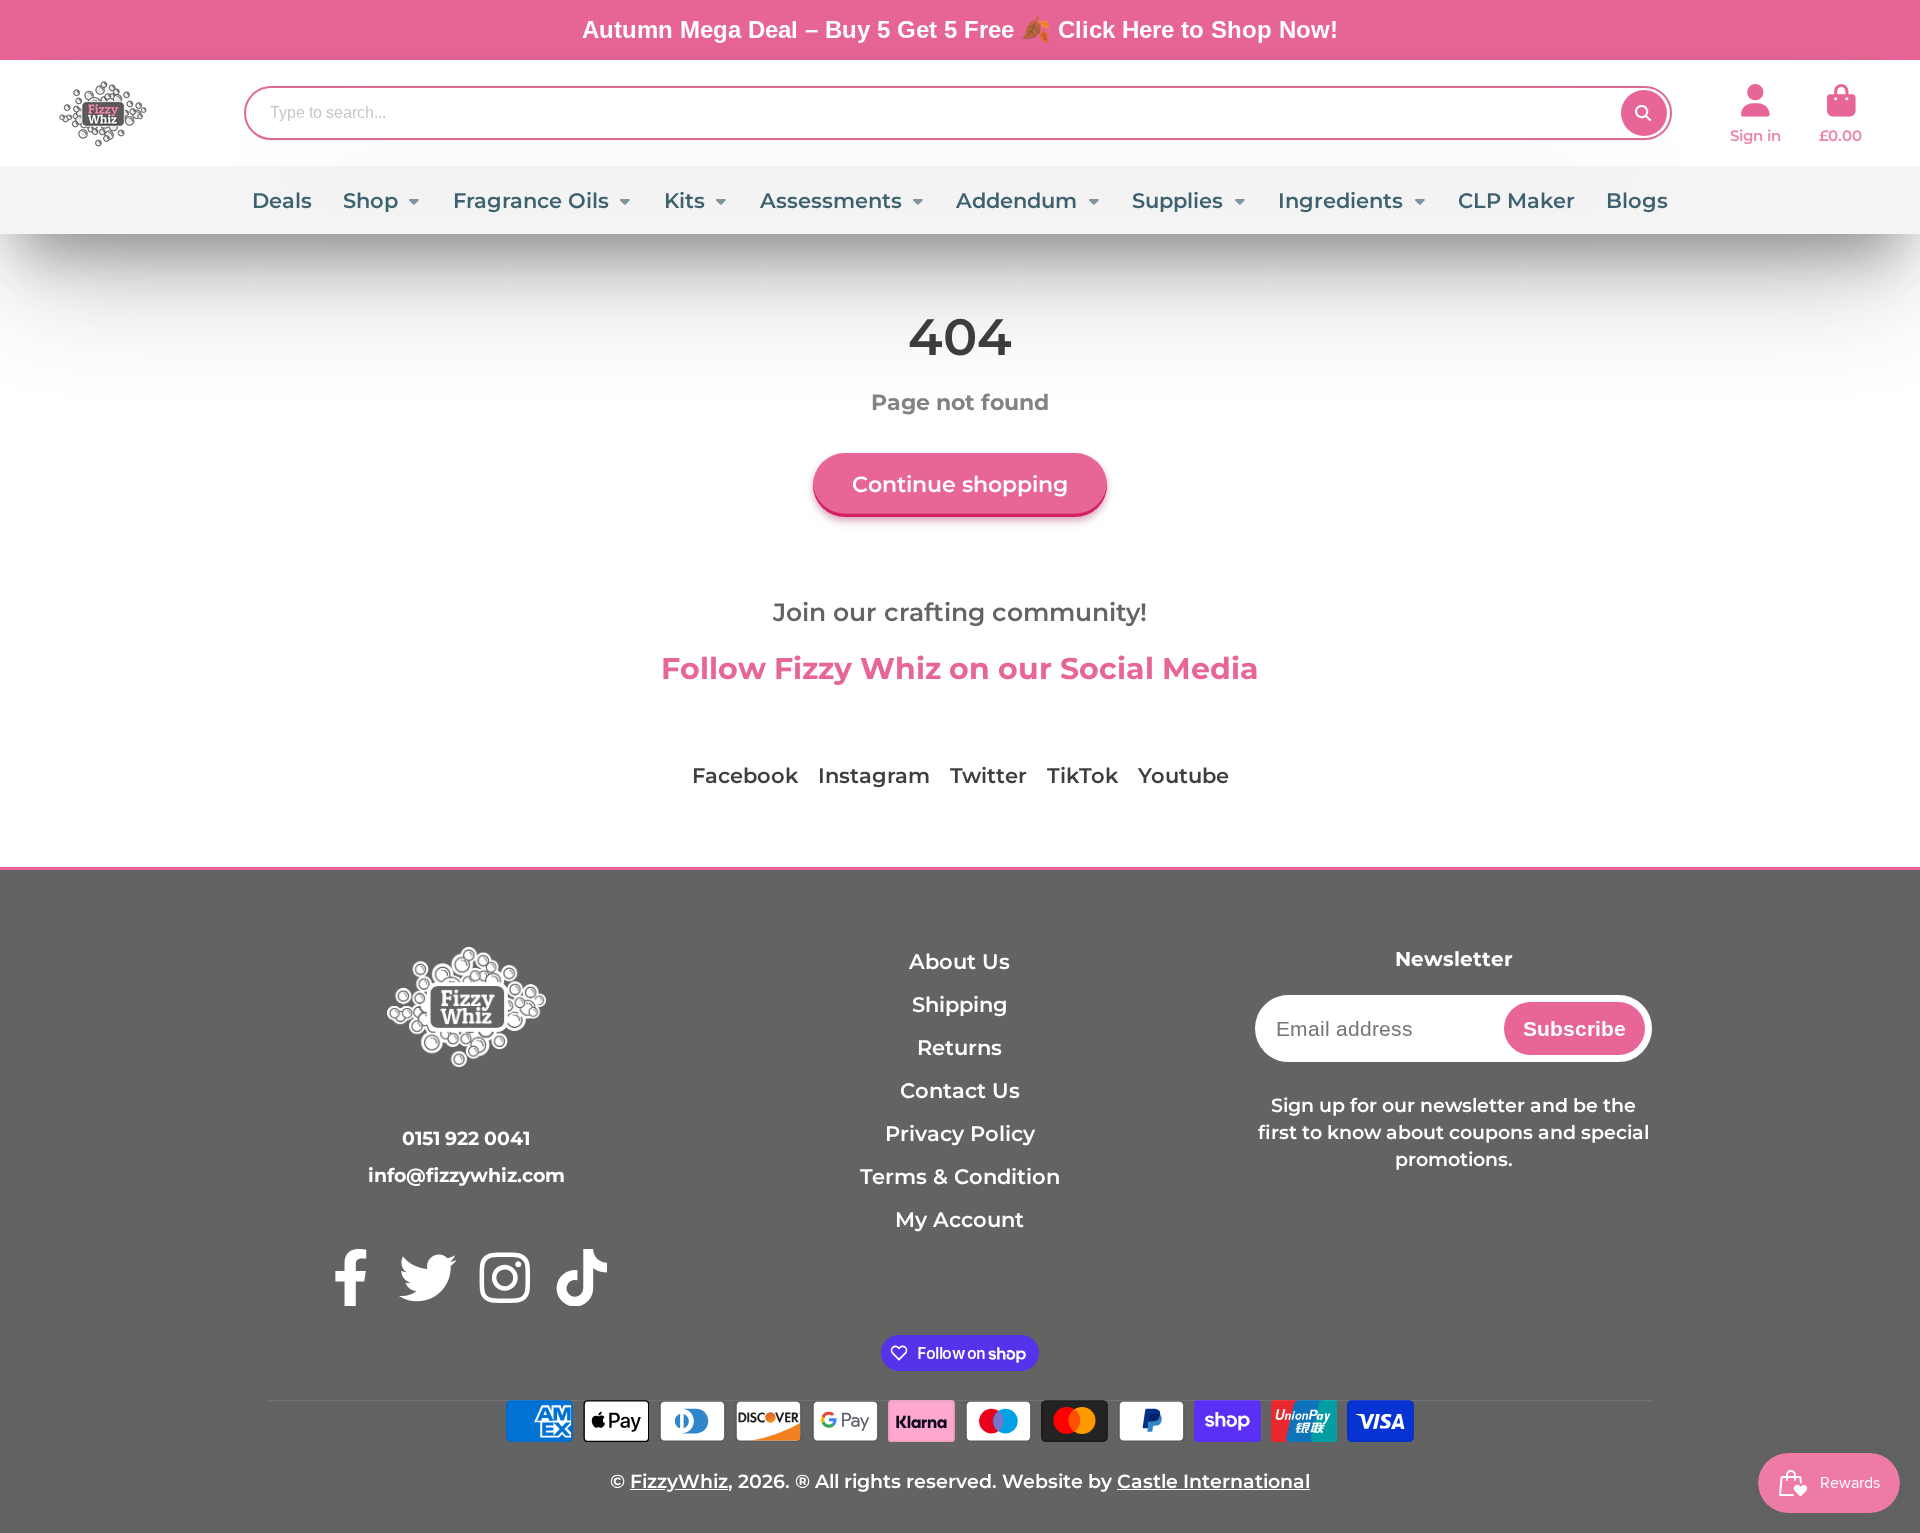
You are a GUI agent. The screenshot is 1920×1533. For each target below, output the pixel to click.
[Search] (1644, 113)
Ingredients (1340, 200)
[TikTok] (582, 1278)
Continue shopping (960, 484)
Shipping (960, 1004)
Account (1755, 114)
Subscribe (1574, 1028)
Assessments (831, 200)
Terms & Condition (960, 1176)
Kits (684, 200)
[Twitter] (428, 1278)
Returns (959, 1047)
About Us (959, 961)
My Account (959, 1219)
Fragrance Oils (531, 200)
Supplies (1177, 200)
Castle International (1213, 1481)
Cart (1840, 114)
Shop (370, 200)
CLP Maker (1516, 200)
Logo (103, 113)
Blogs (1637, 200)
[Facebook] (351, 1278)
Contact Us (960, 1090)
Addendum (1016, 200)
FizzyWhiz (679, 1481)
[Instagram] (505, 1278)
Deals (282, 200)
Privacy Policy (960, 1133)
